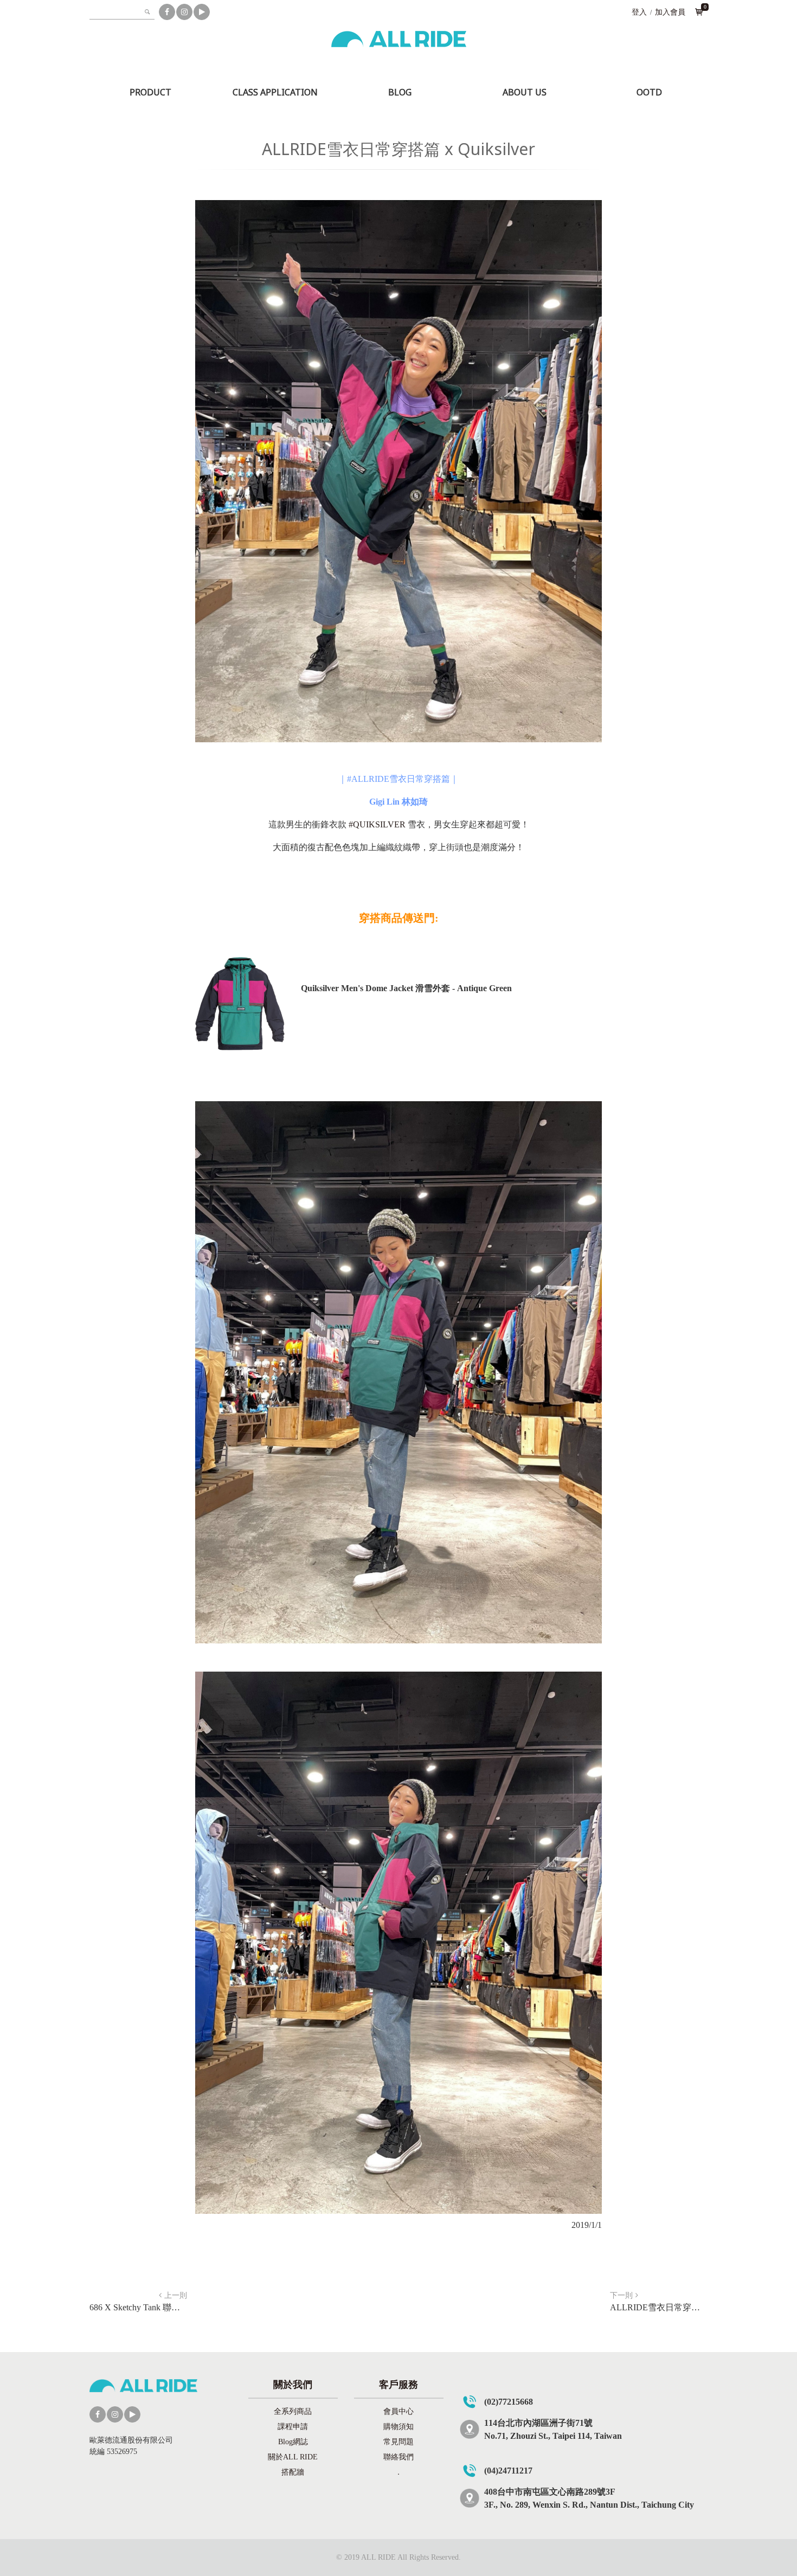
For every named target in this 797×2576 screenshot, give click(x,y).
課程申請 (293, 2427)
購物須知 (398, 2427)
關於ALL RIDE (293, 2457)
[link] (398, 779)
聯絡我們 (398, 2457)
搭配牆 (293, 2472)
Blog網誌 (293, 2442)
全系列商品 (293, 2411)
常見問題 (398, 2442)
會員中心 (398, 2411)
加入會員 (670, 12)
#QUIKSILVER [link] (377, 824)
